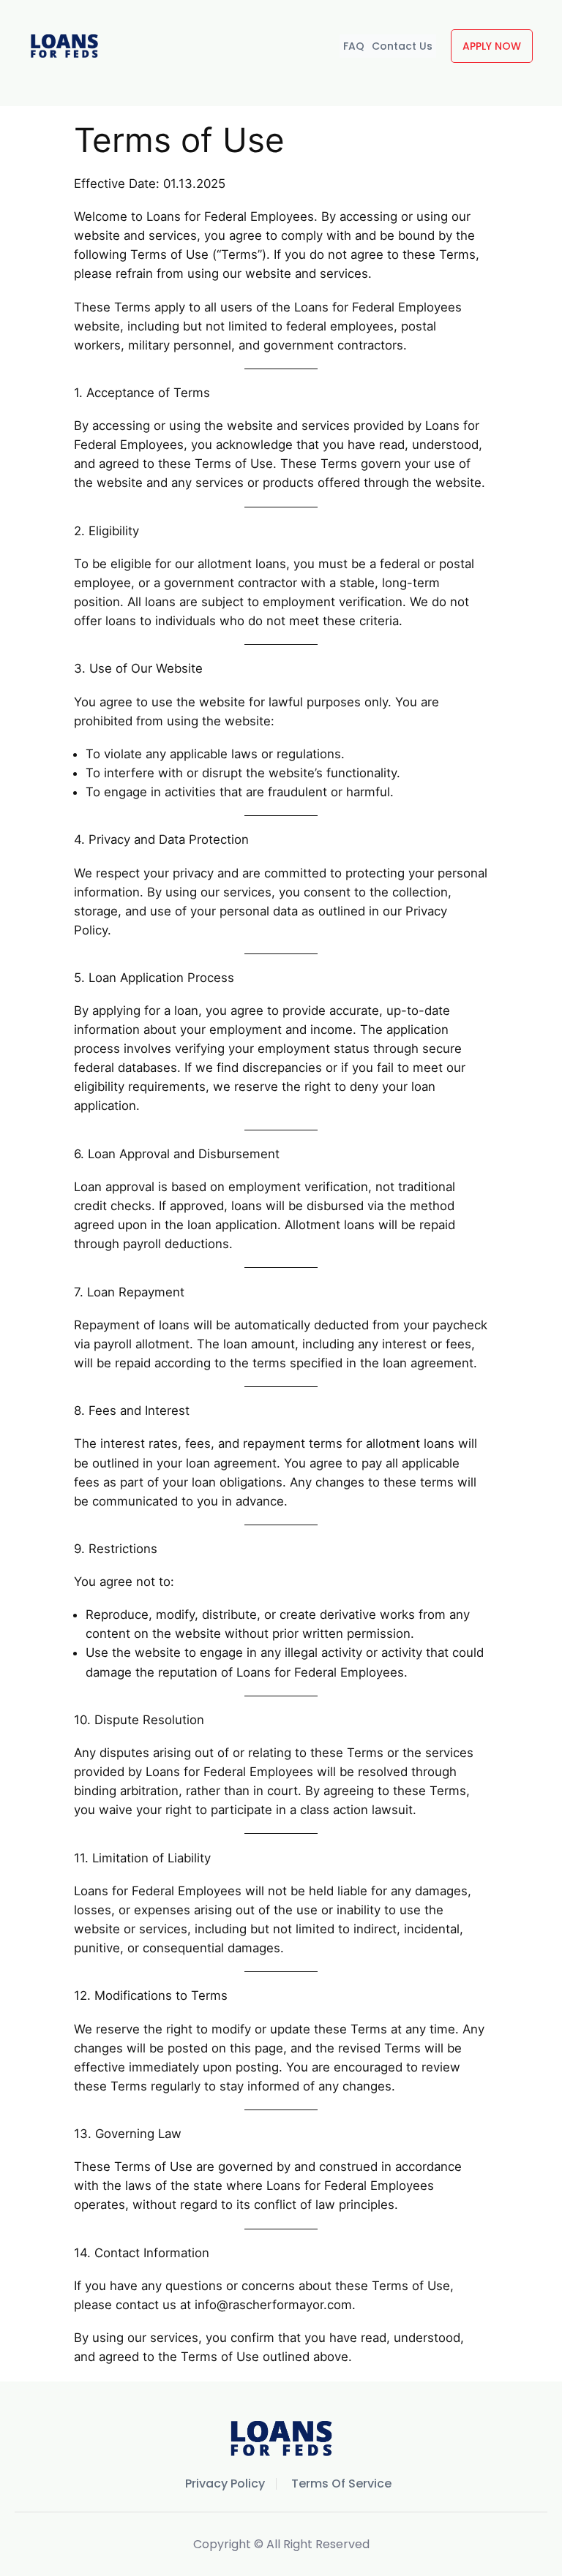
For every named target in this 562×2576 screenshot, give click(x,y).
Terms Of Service (341, 2484)
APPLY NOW (492, 46)
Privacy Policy (225, 2484)
